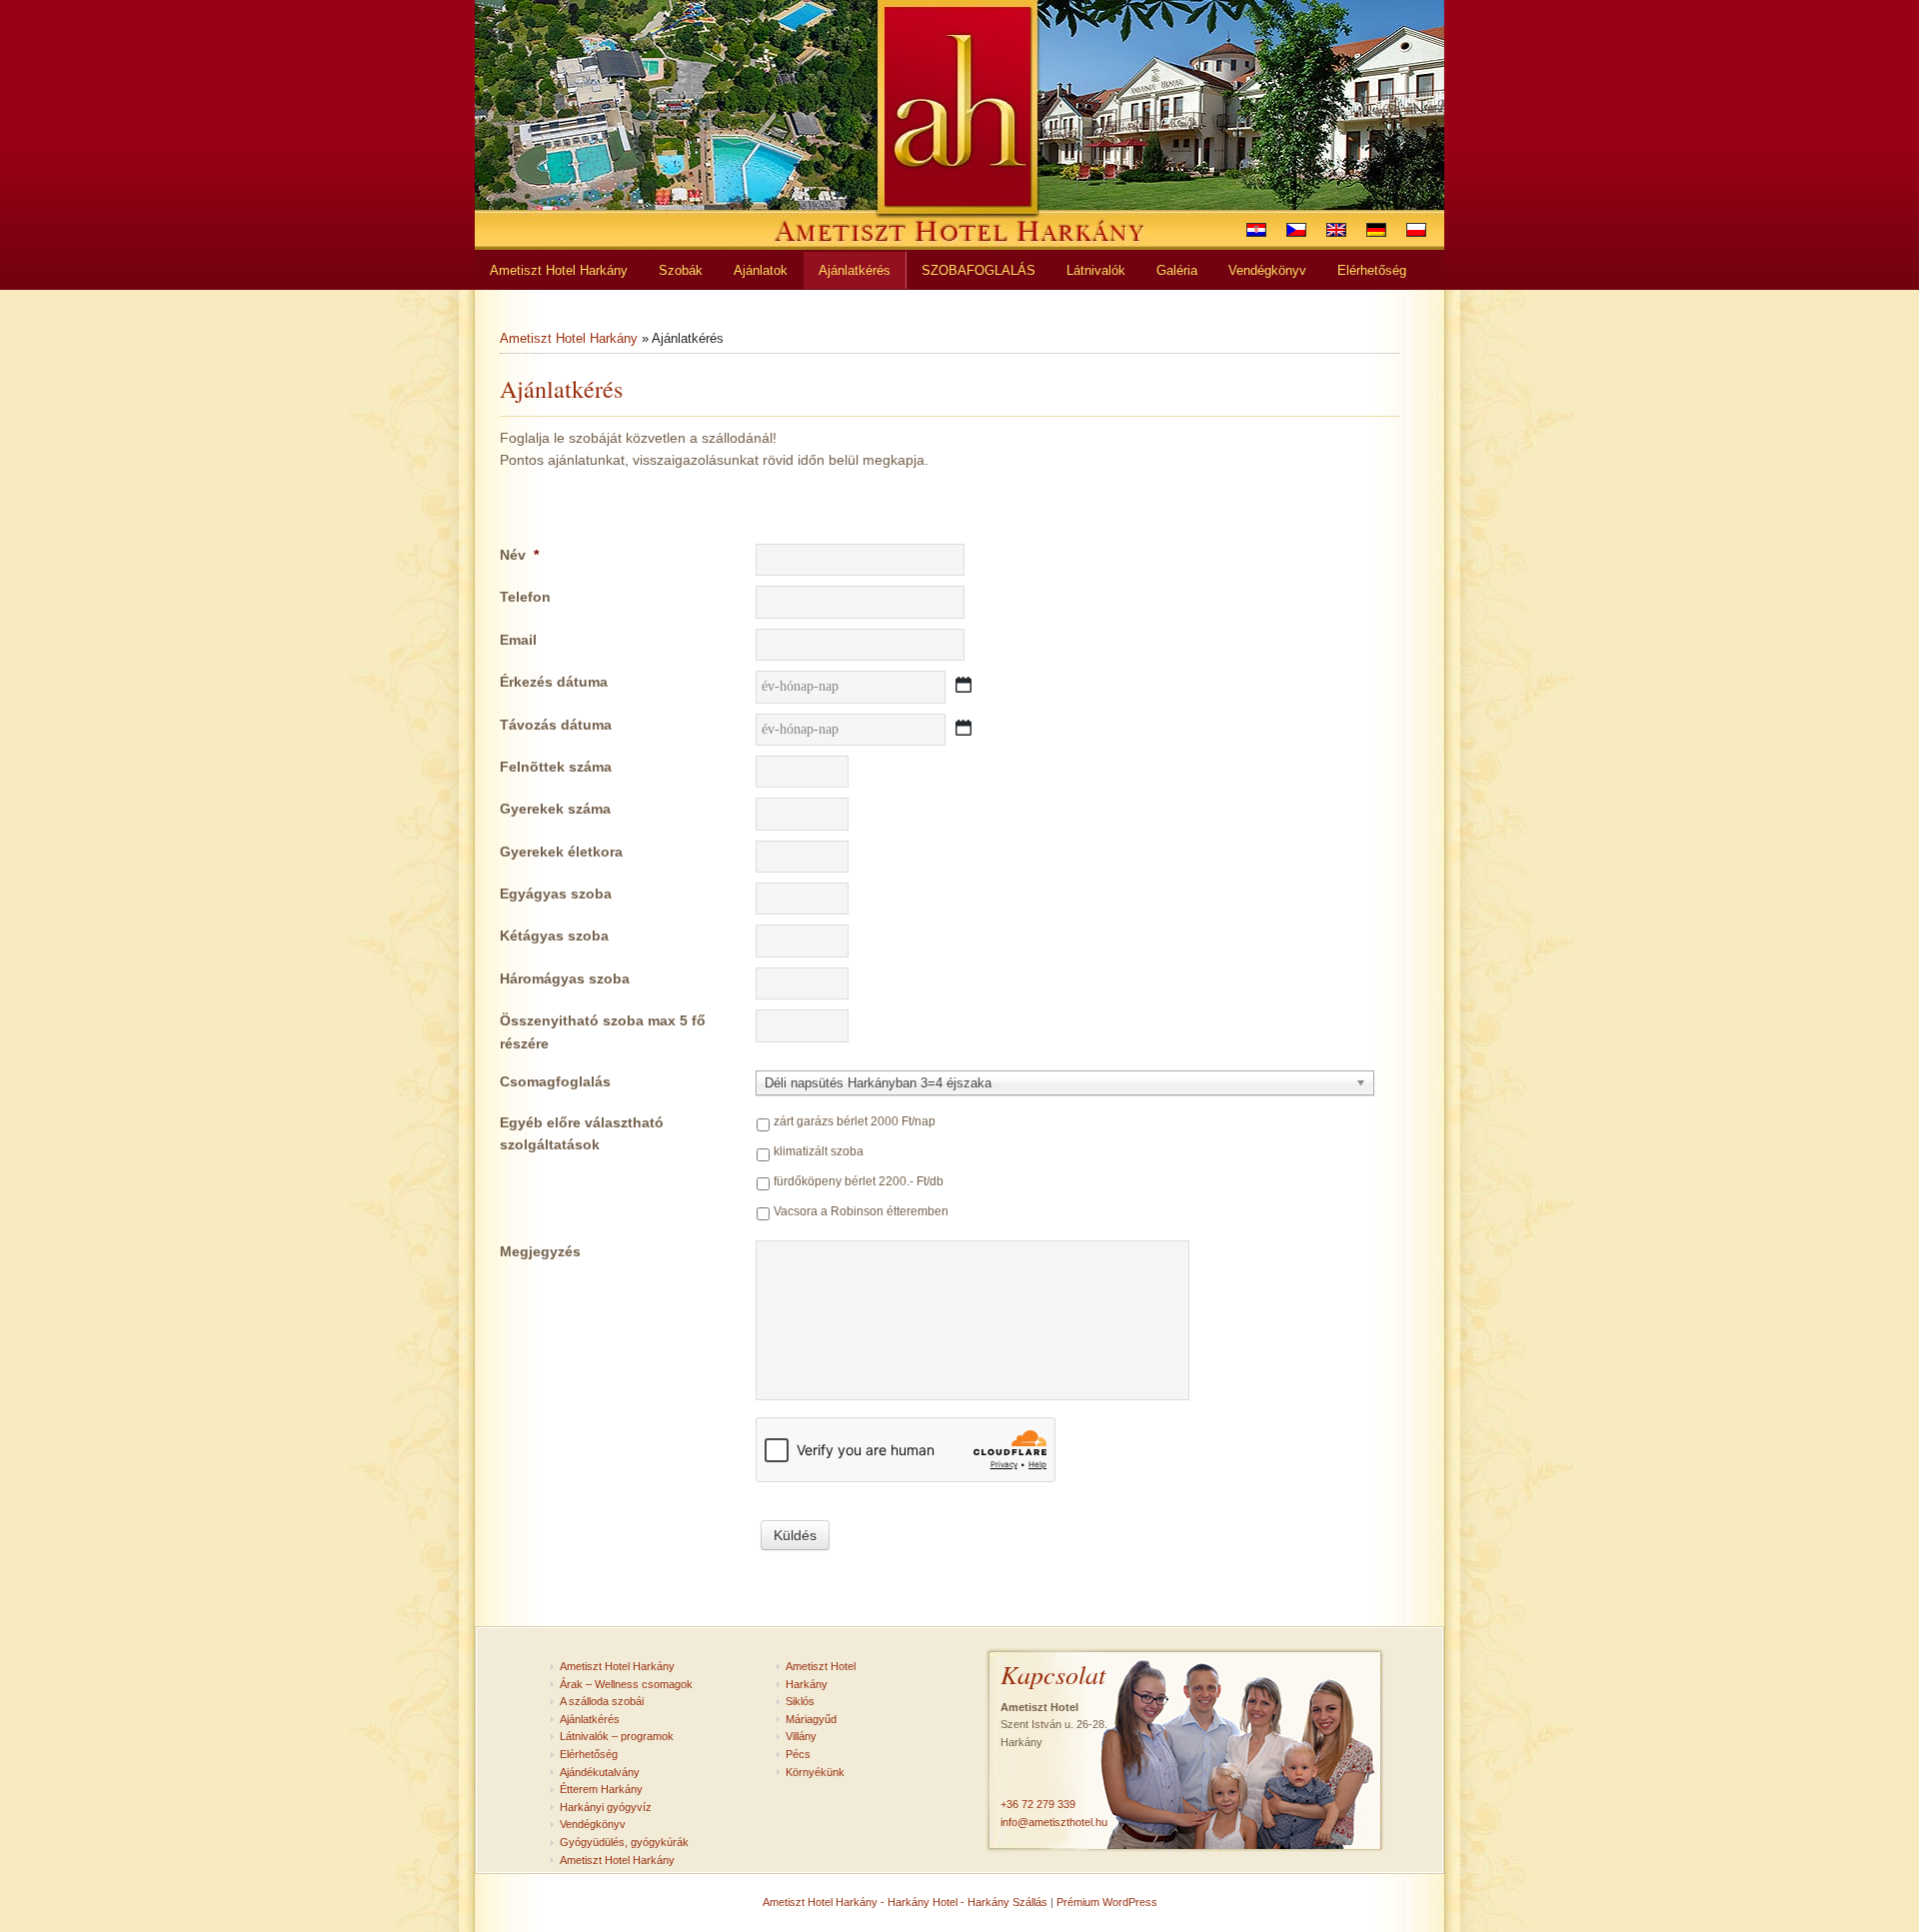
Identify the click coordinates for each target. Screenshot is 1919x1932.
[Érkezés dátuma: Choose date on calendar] (963, 685)
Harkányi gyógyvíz (606, 1807)
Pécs (798, 1754)
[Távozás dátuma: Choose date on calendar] (963, 728)
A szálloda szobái (602, 1701)
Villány (801, 1736)
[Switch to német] (1376, 230)
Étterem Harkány (601, 1789)
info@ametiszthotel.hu (1054, 1822)
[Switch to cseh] (1296, 230)
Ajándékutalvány (600, 1772)
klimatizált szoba (819, 1151)
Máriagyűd (811, 1719)
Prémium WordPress (1107, 1902)
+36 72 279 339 (1038, 1804)
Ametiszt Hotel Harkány (569, 338)
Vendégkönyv (593, 1824)
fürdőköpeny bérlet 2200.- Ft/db (859, 1181)
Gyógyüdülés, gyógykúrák (624, 1842)
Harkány (807, 1684)
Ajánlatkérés (590, 1719)
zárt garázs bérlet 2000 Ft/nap (855, 1121)
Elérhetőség (589, 1754)
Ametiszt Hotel (821, 1666)
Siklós (800, 1701)
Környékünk (815, 1772)
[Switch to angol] (1336, 230)
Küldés (795, 1535)
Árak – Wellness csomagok (626, 1684)
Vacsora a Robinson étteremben (861, 1211)
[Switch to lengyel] (1416, 230)
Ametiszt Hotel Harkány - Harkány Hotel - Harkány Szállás (905, 1902)
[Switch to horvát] (1256, 230)
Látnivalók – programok (617, 1736)
